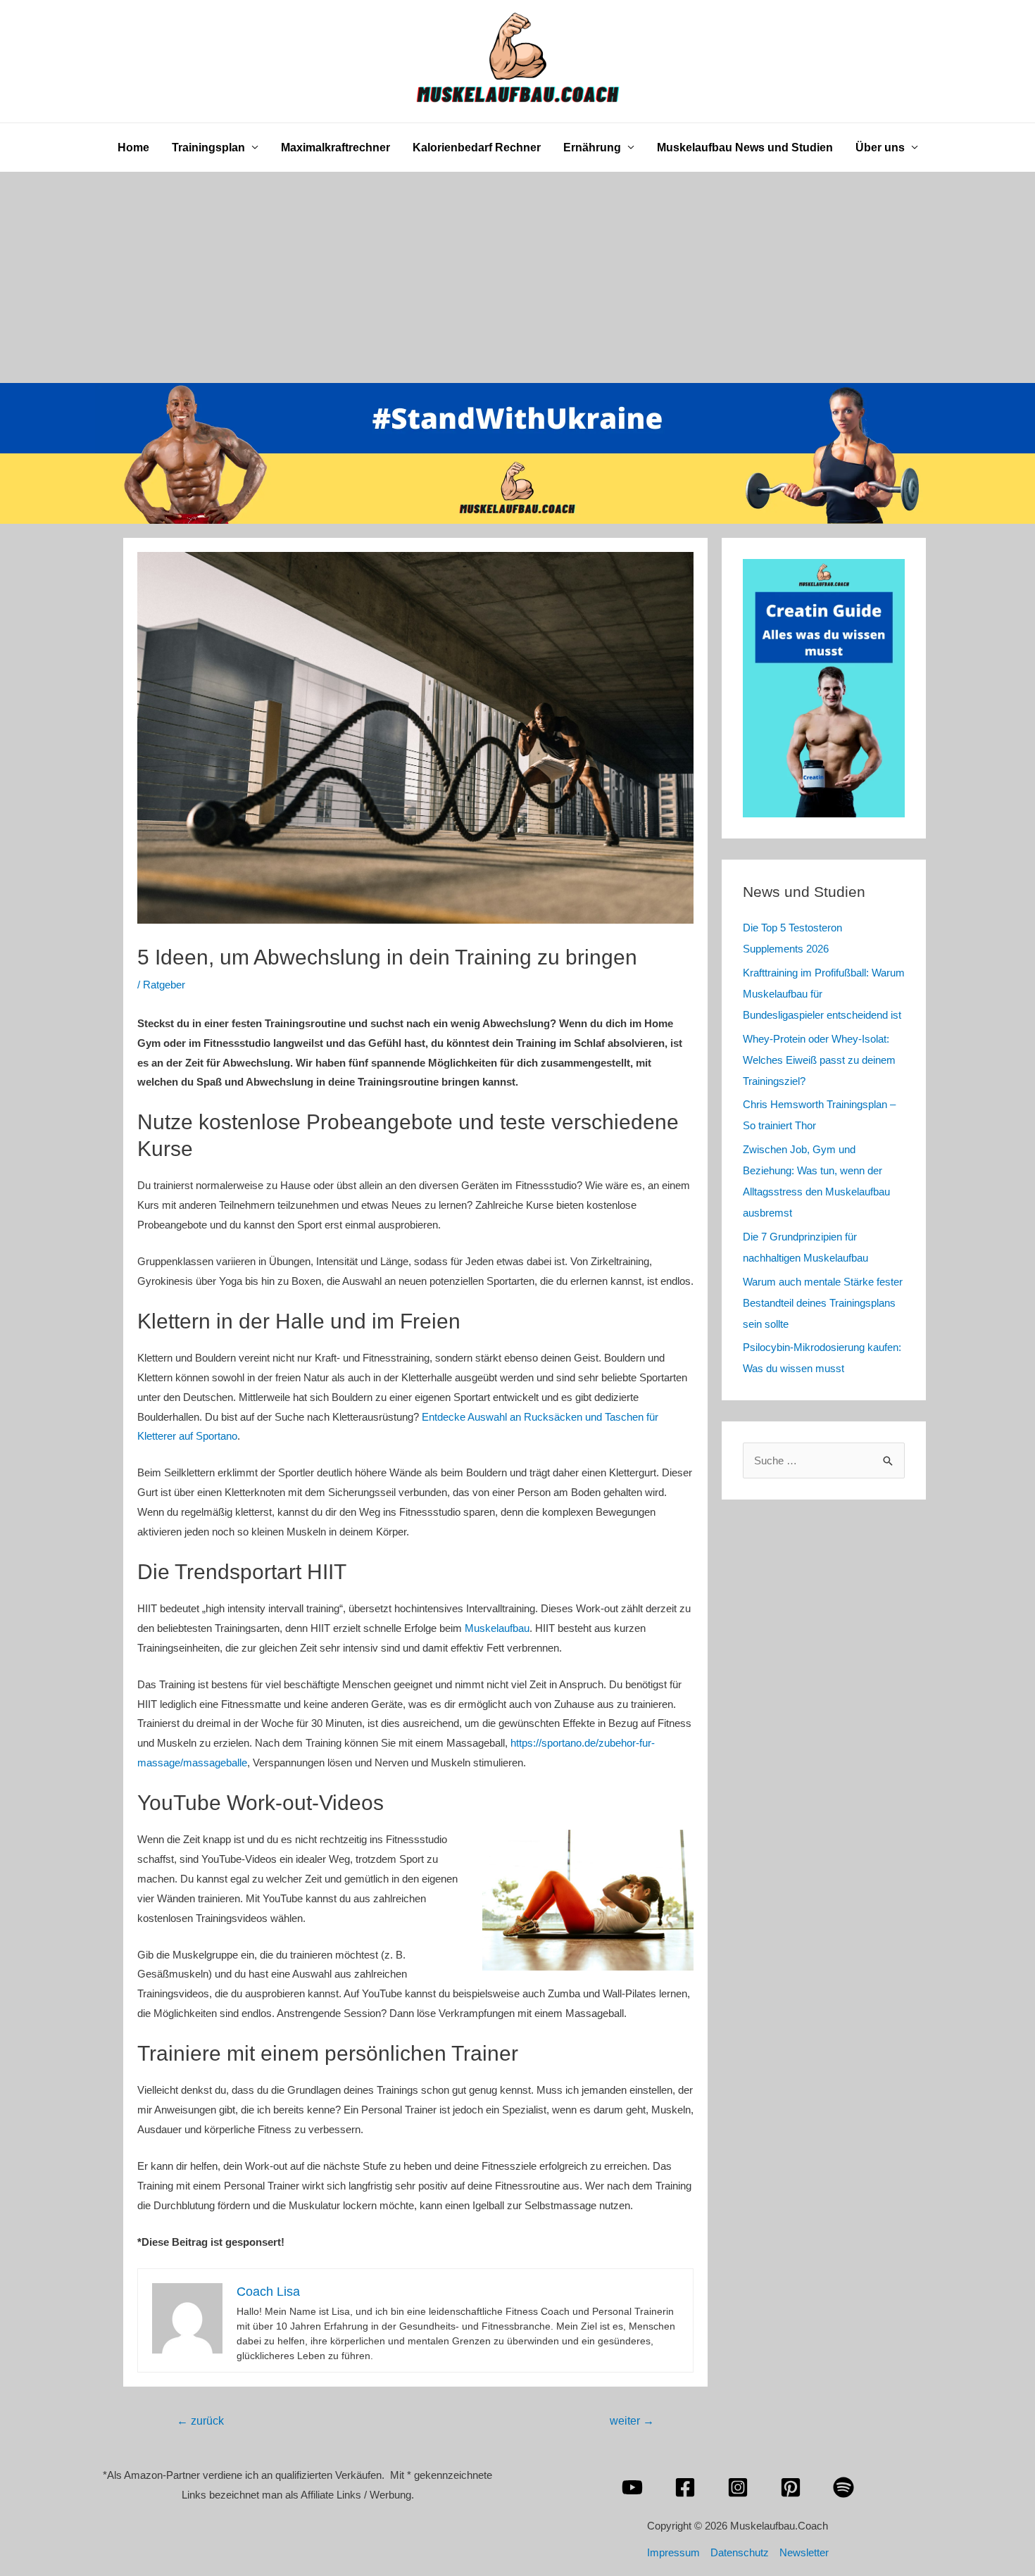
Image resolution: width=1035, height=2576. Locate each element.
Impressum (673, 2552)
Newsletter (804, 2552)
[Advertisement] (517, 277)
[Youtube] (632, 2487)
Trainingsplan (208, 147)
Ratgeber (164, 985)
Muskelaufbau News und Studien (745, 147)
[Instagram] (738, 2487)
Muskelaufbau (497, 1628)
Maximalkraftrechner (335, 147)
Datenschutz (740, 2552)
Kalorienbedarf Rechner (477, 147)
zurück (200, 2421)
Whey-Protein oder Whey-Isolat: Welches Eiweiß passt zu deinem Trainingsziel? (819, 1060)
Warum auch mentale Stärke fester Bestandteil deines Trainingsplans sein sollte (823, 1303)
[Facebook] (685, 2487)
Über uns (880, 147)
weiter (632, 2421)
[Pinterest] (791, 2487)
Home (133, 147)
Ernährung (592, 147)
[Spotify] (843, 2487)
